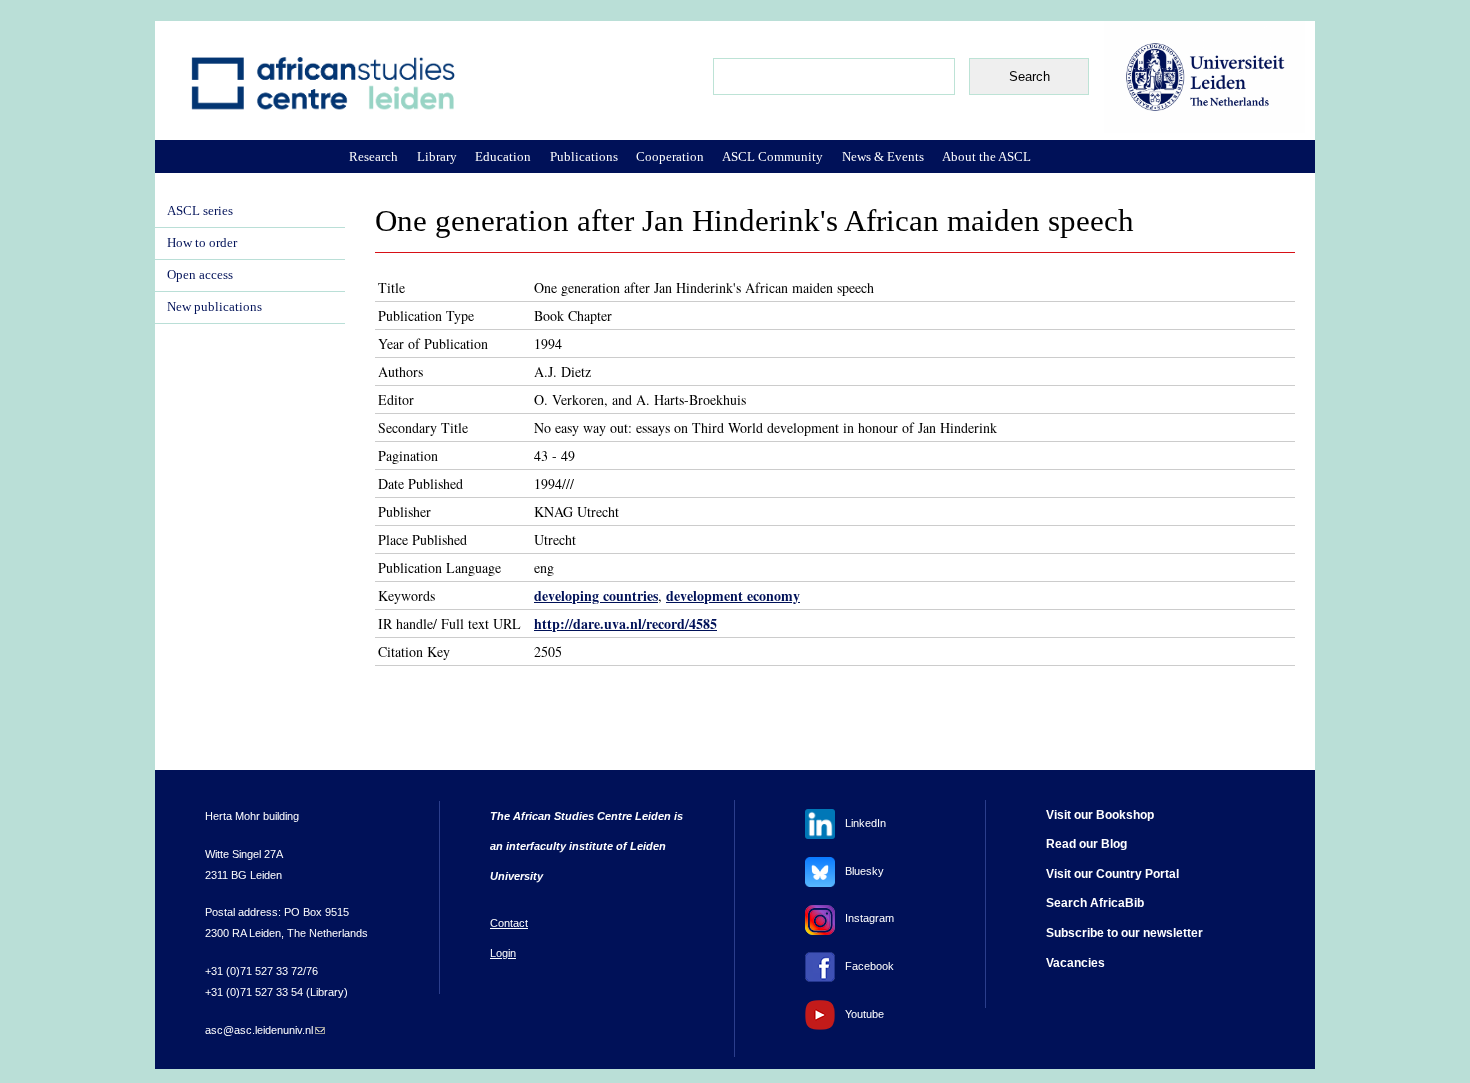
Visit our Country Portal (1112, 874)
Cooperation (670, 156)
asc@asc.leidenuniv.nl (265, 1030)
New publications (214, 307)
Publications (584, 156)
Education (503, 156)
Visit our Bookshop (1100, 815)
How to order (202, 243)
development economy (733, 595)
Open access (200, 275)
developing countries (596, 595)
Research (373, 156)
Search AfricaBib (1095, 903)
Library (437, 156)
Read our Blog (1086, 844)
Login (503, 953)
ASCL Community (772, 156)
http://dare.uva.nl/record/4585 (625, 623)
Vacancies (1075, 963)
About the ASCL (986, 156)
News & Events (883, 156)
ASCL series (200, 211)
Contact (509, 923)
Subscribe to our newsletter (1124, 933)
